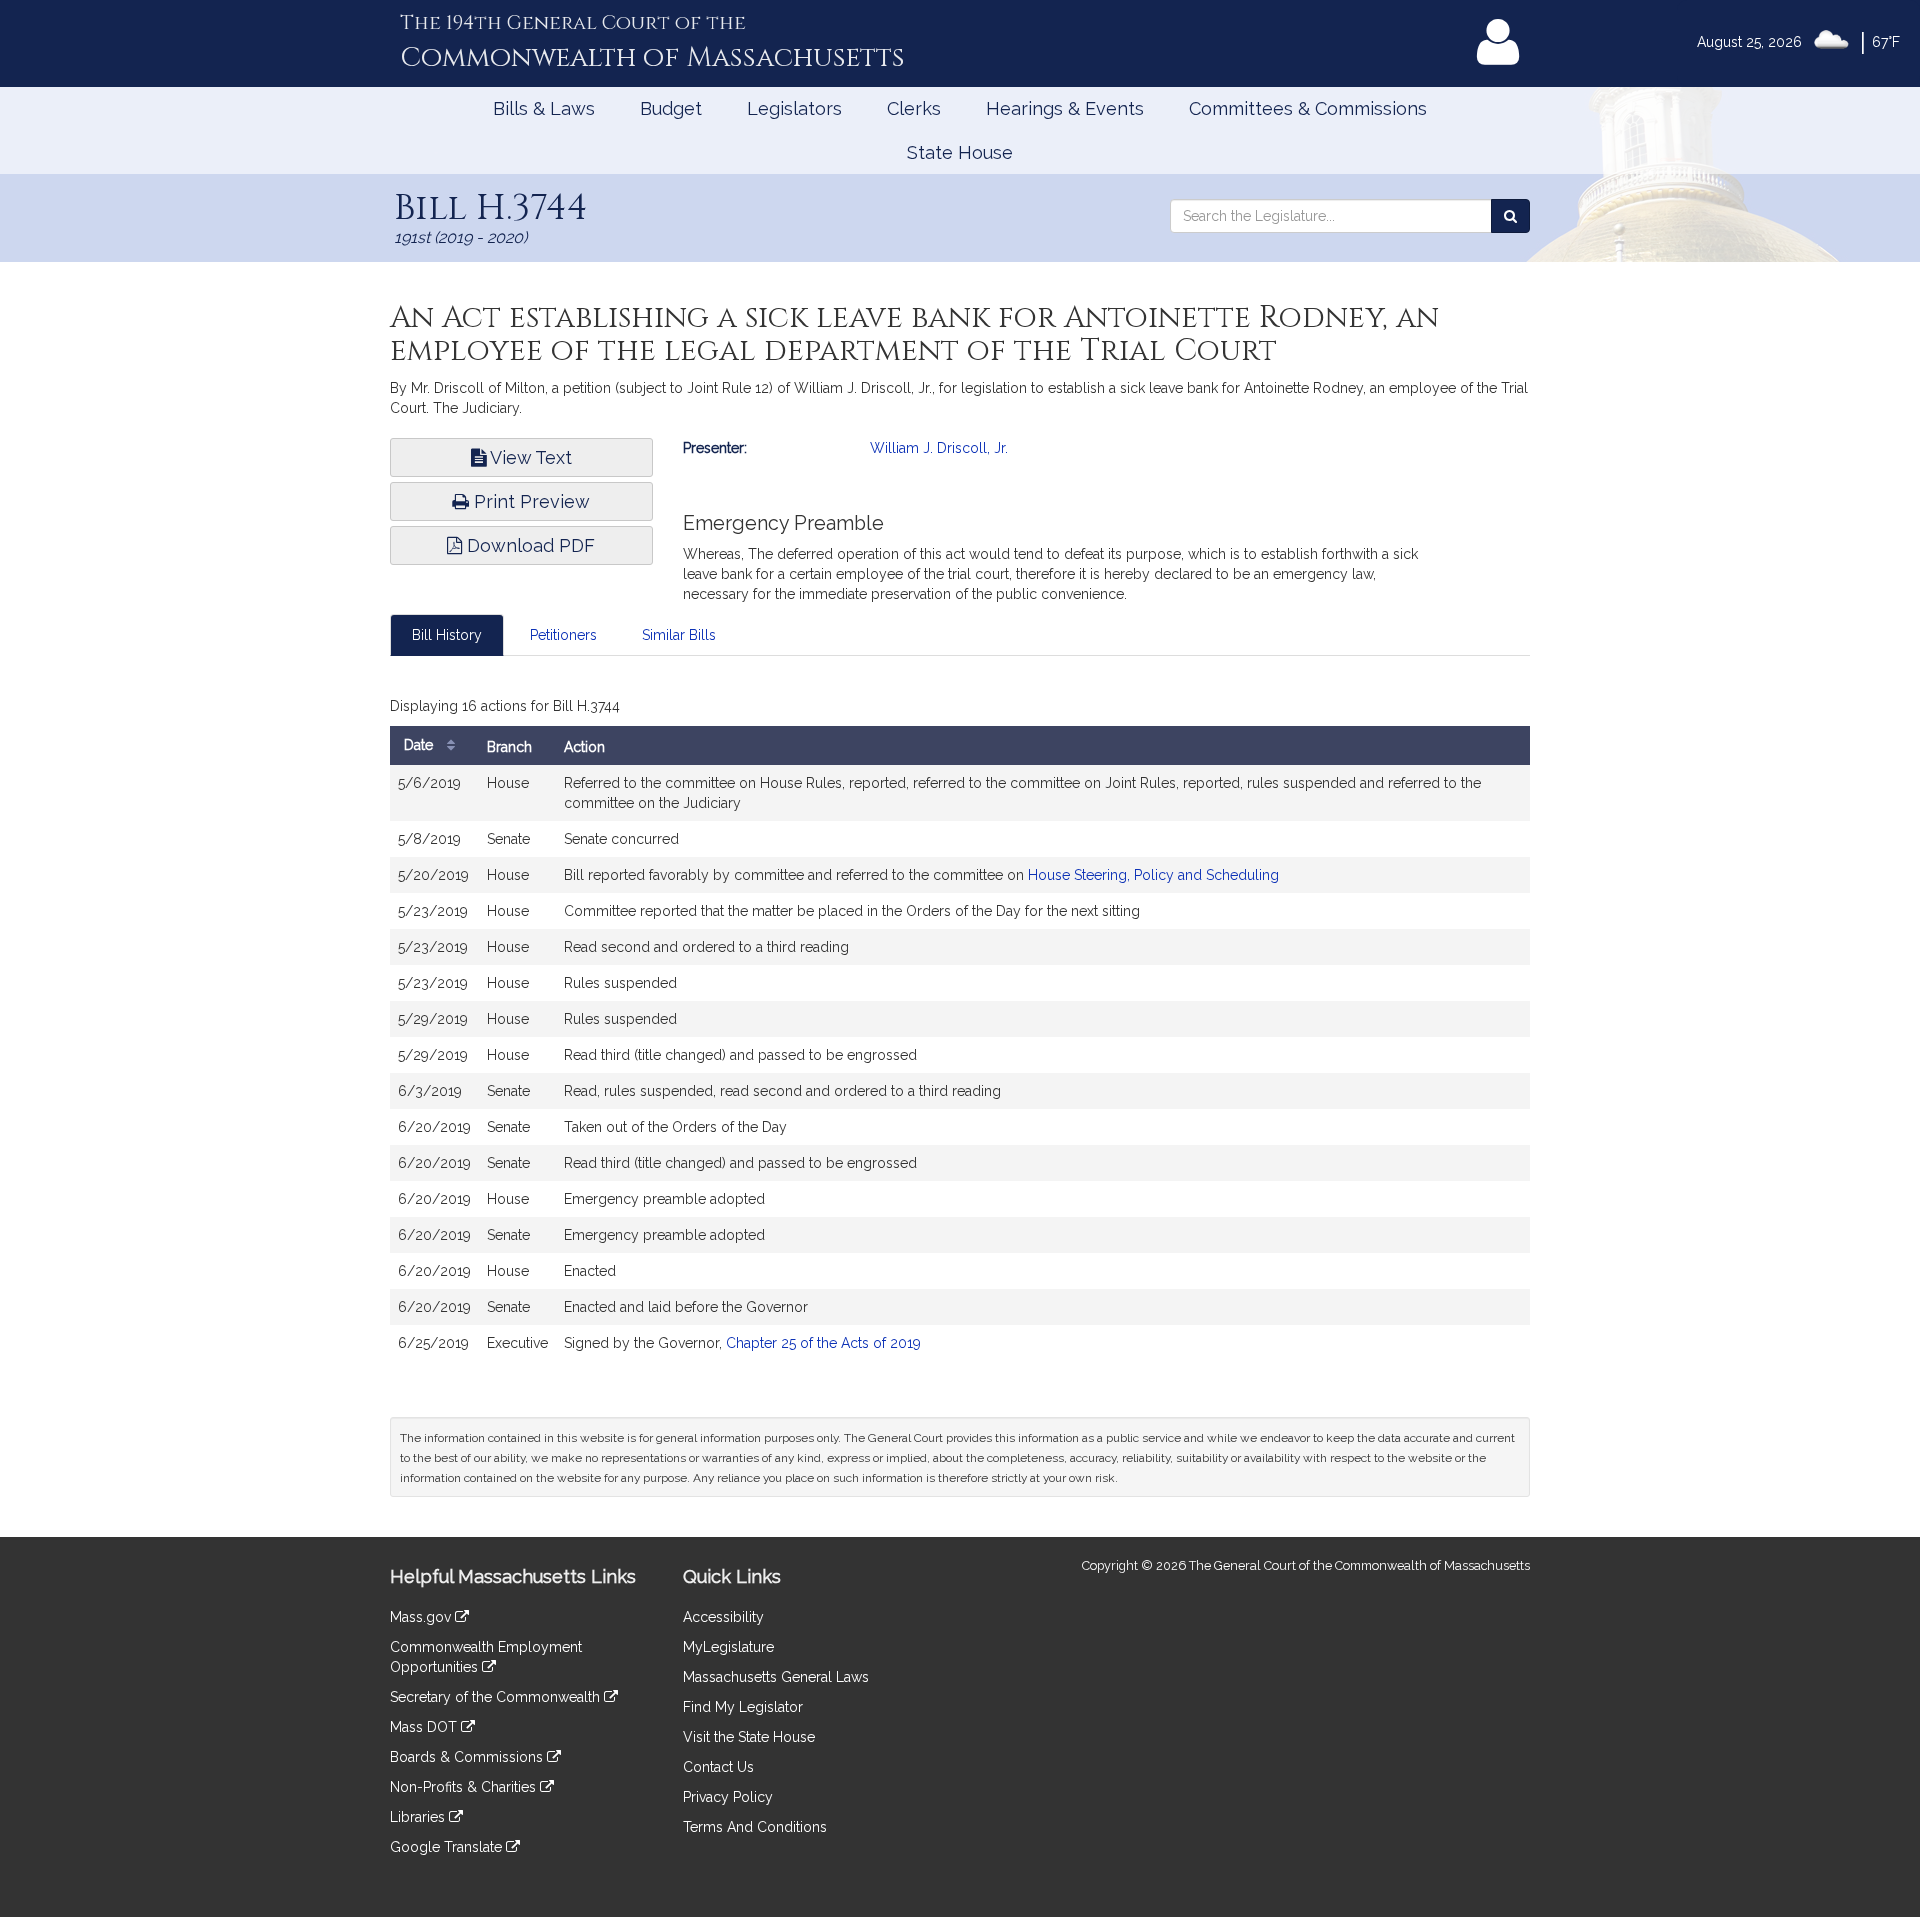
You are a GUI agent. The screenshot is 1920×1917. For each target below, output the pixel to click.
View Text (529, 457)
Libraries (419, 1817)
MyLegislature (728, 1647)
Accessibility (723, 1617)
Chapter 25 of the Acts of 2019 (823, 1343)
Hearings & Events (1065, 108)
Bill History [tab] (447, 635)
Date (420, 745)
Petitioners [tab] (563, 635)
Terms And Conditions (755, 1827)
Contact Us (718, 1767)
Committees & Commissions (1308, 108)
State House (960, 152)
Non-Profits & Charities (465, 1787)
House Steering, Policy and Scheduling (1153, 875)
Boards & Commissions (468, 1757)
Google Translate (448, 1847)
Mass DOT (425, 1727)
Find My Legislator (743, 1707)
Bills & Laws (544, 108)
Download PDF (528, 545)
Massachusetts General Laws (776, 1677)
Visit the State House (749, 1737)
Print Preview (529, 501)
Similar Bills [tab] (679, 635)
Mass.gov (422, 1617)
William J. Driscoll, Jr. (939, 448)
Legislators (794, 108)
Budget (671, 108)
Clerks (914, 108)
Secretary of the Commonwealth (497, 1697)
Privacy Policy (728, 1797)
